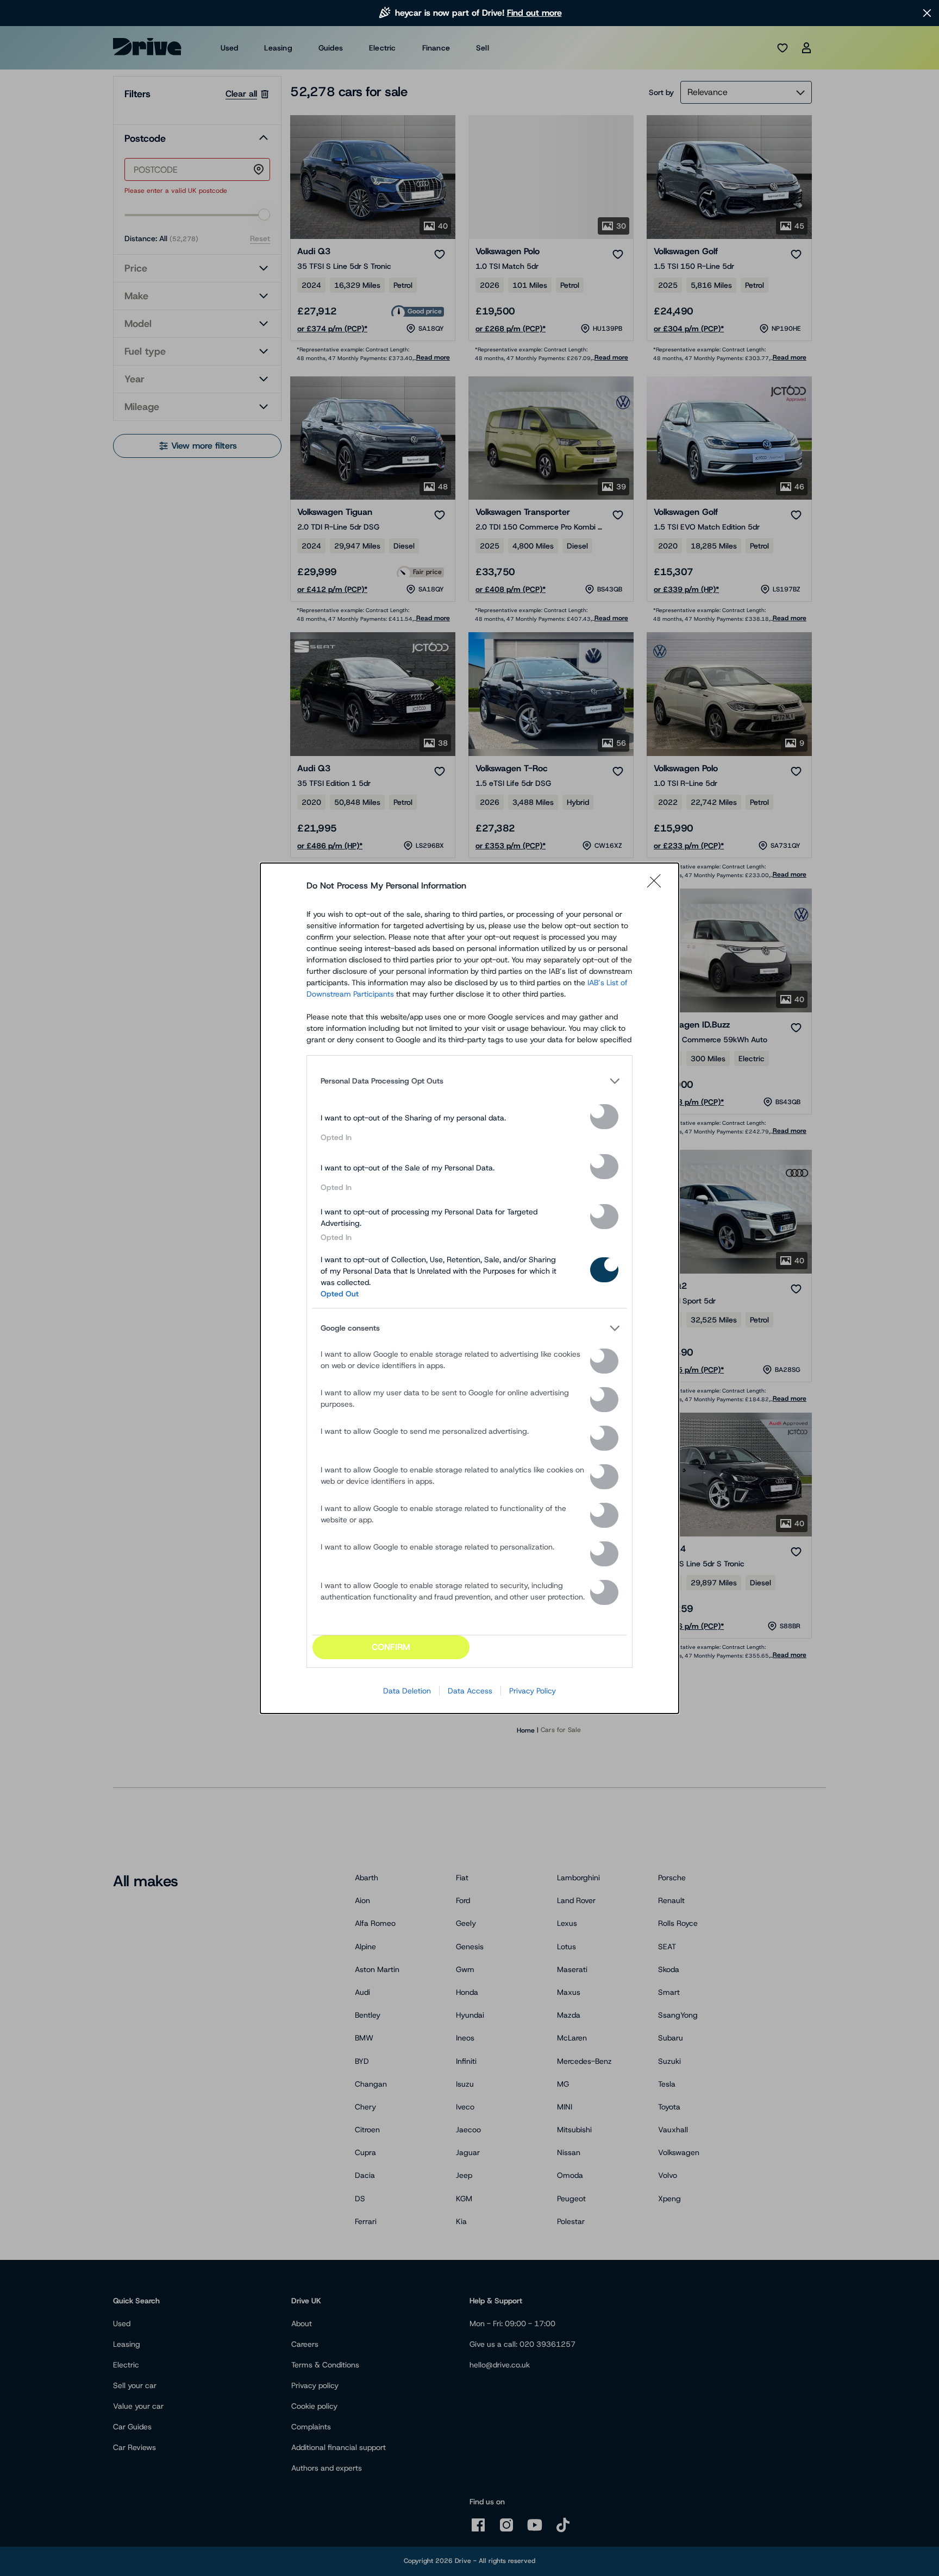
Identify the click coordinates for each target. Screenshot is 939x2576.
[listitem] (469, 1081)
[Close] (658, 886)
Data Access (470, 1691)
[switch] (604, 1117)
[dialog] (469, 1288)
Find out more (534, 13)
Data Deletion (407, 1691)
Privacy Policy (533, 1691)
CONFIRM (391, 1647)
